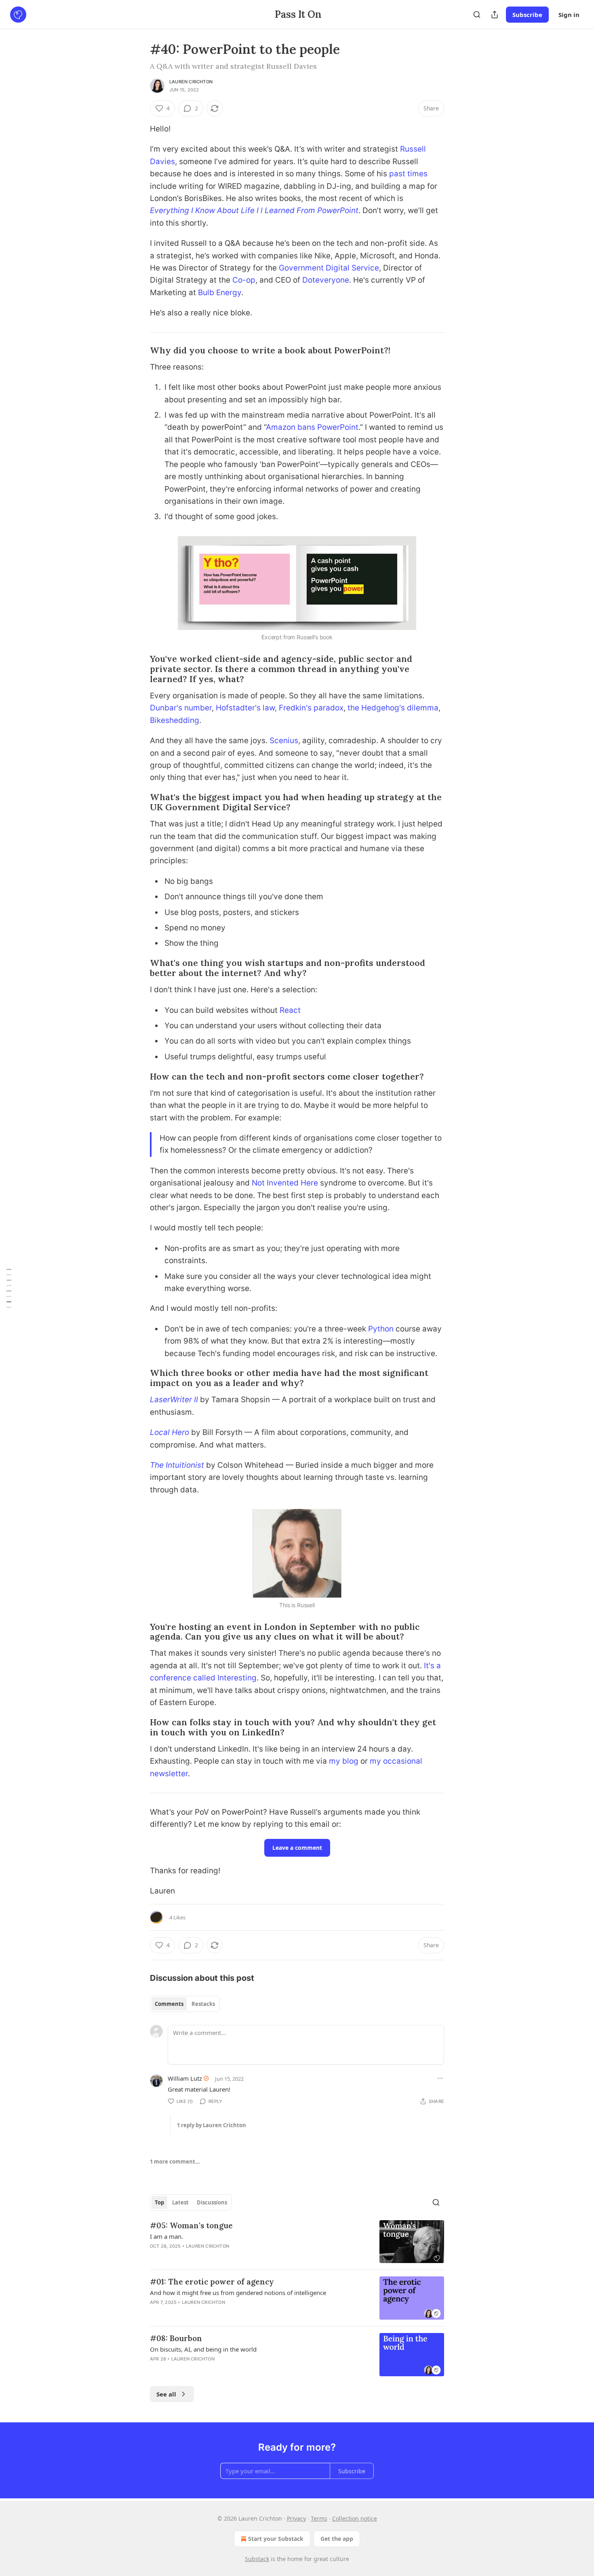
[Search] (477, 15)
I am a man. (166, 2236)
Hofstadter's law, (246, 708)
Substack (257, 2559)
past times (408, 174)
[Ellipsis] (440, 2078)
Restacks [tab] (203, 2004)
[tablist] (185, 2004)
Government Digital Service (329, 268)
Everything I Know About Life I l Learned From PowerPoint (254, 210)
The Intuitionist (177, 1465)
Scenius (284, 741)
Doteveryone (326, 280)
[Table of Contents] (9, 1288)
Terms (319, 2518)
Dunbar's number (181, 708)
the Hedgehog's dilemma (393, 708)
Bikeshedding (175, 720)
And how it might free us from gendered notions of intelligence (238, 2293)
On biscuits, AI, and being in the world (203, 2349)
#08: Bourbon (176, 2338)
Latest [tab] (180, 2202)
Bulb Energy (220, 293)
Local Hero (170, 1432)
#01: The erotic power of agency (212, 2282)
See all (166, 2394)
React (290, 1010)
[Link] (139, 351)
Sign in (569, 15)
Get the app (337, 2539)
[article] (297, 2242)
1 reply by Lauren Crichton (212, 2125)
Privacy (296, 2518)
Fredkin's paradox (311, 708)
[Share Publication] (495, 15)
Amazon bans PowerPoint (312, 427)
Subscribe (527, 15)
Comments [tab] (169, 2004)
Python (381, 1329)
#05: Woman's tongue (191, 2225)
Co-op (244, 280)
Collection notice (355, 2518)
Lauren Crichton (191, 82)
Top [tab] (159, 2202)
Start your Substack (276, 2539)
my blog (345, 1761)
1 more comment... (175, 2162)
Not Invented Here (285, 1183)
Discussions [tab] (212, 2202)
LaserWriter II (174, 1400)
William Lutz (185, 2078)
